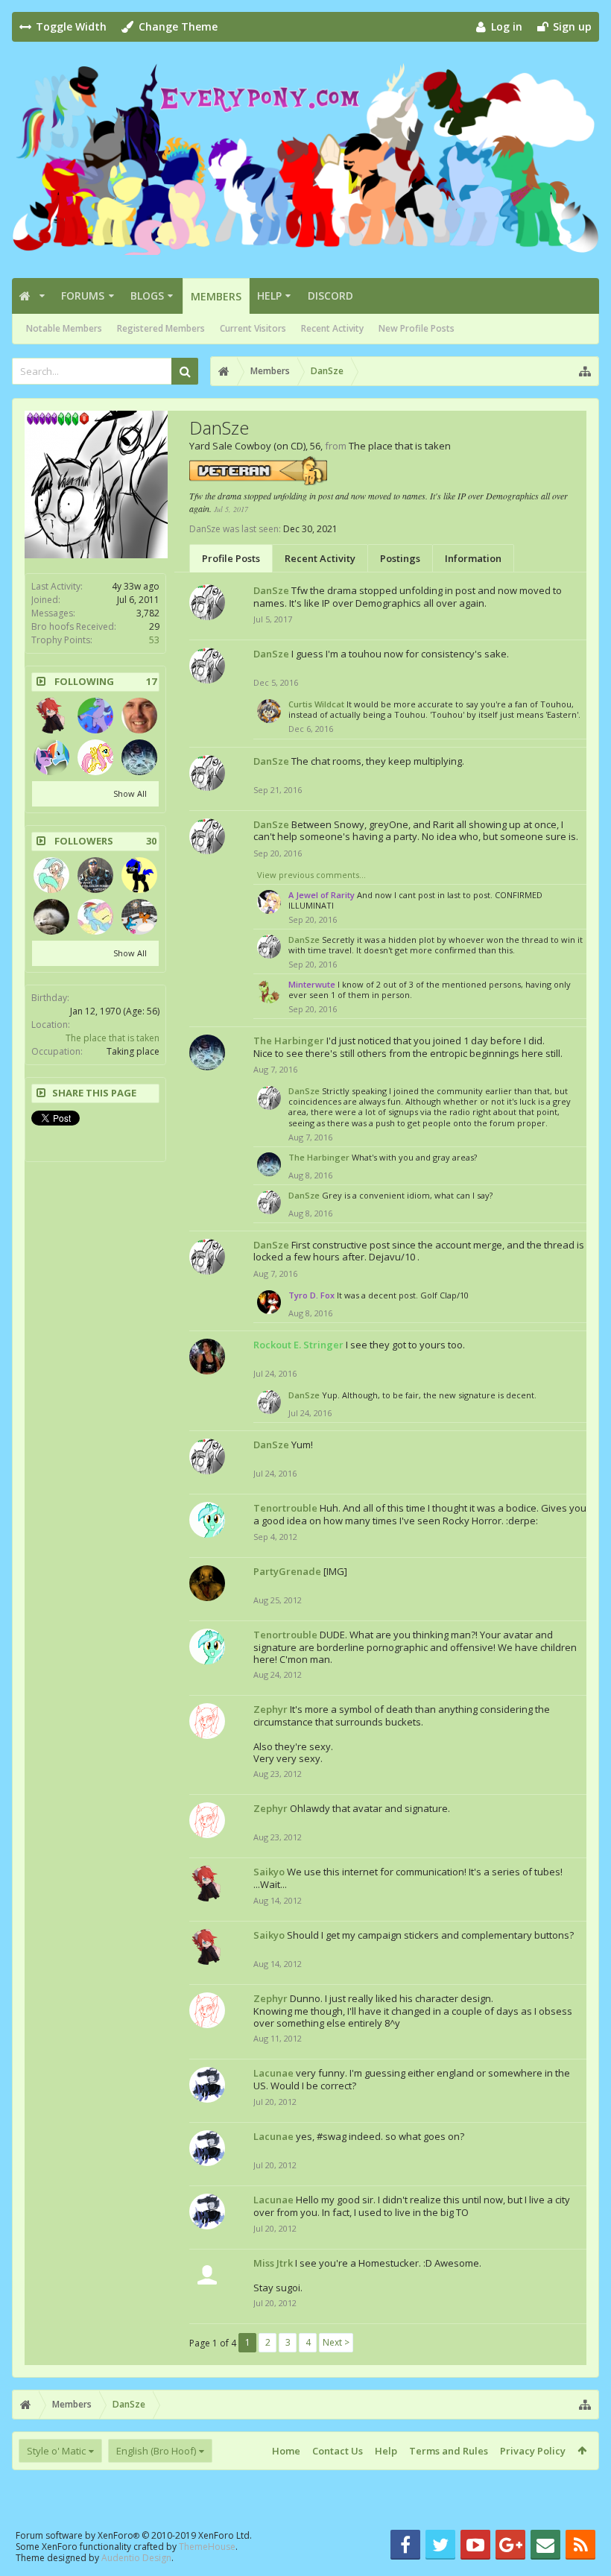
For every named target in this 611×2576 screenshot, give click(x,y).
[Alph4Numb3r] (139, 875)
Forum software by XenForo (134, 2535)
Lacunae (273, 2073)
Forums (83, 296)
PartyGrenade (287, 1571)
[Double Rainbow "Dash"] (51, 757)
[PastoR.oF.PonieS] (95, 875)
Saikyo (269, 1872)
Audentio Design (136, 2558)
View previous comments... (311, 875)
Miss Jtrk (273, 2263)
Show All (130, 793)
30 (151, 841)
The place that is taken (113, 1038)
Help (269, 296)
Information (473, 558)
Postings (400, 558)
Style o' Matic (56, 2451)
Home (286, 2451)
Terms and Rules (449, 2451)
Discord (330, 296)
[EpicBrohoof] (139, 917)
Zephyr (270, 1709)
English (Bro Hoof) (156, 2451)
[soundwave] (95, 757)
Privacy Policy (533, 2451)
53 (154, 640)
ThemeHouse (207, 2547)
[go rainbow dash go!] (95, 917)
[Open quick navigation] (585, 371)
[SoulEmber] (95, 716)
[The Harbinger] (139, 757)
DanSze (271, 590)
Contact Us (338, 2451)
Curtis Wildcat (316, 704)
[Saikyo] (51, 716)
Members (216, 296)
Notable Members (64, 328)
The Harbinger (289, 1041)
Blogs (147, 296)
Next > (336, 2342)
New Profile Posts (417, 328)
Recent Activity (332, 328)
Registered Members (161, 328)
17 (151, 682)
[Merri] (139, 716)
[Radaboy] (51, 875)
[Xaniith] (51, 917)
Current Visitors (253, 328)
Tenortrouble (285, 1508)
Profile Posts (231, 558)
